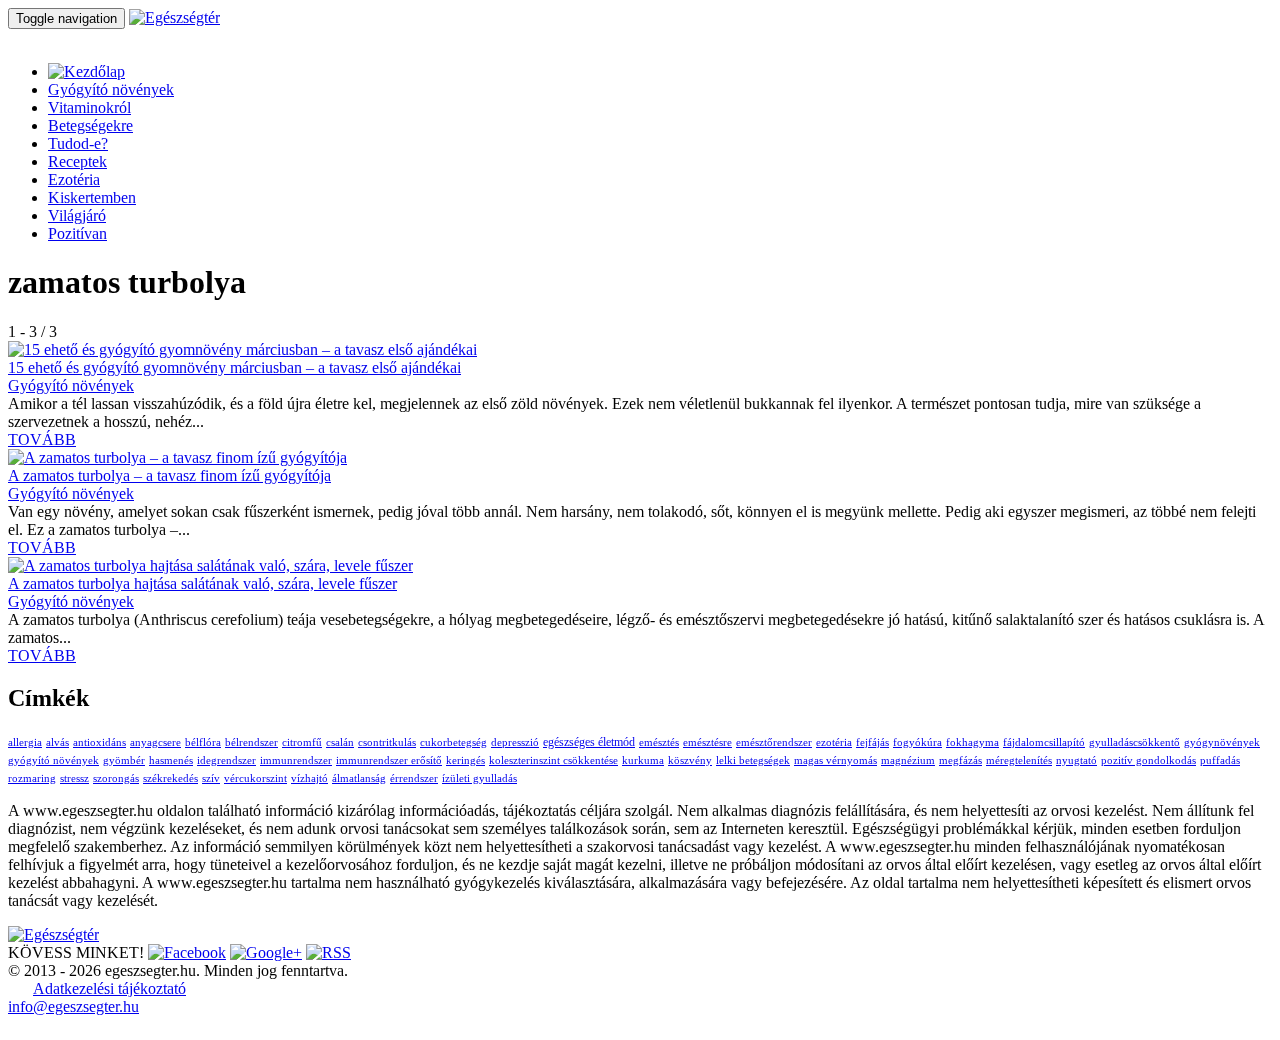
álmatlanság (359, 778)
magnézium (908, 760)
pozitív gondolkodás (1148, 760)
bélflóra (203, 742)
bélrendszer (251, 742)
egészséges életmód (589, 742)
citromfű (302, 742)
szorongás (116, 778)
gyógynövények (1222, 742)
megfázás (960, 760)
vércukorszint (255, 778)
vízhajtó (309, 778)
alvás (57, 742)
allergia (25, 742)
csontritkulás (387, 742)
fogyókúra (917, 742)
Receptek (77, 161)
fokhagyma (972, 742)
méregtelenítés (1019, 760)
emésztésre (707, 742)
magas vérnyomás (835, 760)
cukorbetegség (453, 742)
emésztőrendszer (774, 742)
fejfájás (872, 742)
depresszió (515, 742)
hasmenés (171, 760)
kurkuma (643, 760)
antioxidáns (99, 742)
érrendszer (414, 778)
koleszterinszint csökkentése (553, 760)
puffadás (1220, 760)
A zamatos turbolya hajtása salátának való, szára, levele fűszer (202, 583)
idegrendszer (226, 760)
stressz (74, 778)
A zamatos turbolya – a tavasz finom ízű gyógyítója (169, 475)
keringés (465, 760)
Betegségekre (90, 125)
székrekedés (170, 778)
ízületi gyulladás (479, 778)
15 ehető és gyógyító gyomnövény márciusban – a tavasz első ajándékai (234, 367)
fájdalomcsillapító (1044, 742)
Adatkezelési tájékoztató (109, 988)
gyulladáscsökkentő (1134, 742)
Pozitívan (77, 233)
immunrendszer (296, 760)
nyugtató (1076, 760)
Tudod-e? (78, 143)
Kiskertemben (92, 197)
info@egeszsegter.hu (73, 1006)
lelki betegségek (753, 760)
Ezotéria (74, 179)
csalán (340, 742)
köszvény (690, 760)
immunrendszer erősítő (389, 760)
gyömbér (124, 760)
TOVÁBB (42, 439)
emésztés (659, 742)
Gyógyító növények (111, 89)
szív (211, 778)
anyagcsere (155, 742)
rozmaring (32, 778)
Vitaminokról (89, 107)
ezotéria (834, 742)
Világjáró (77, 215)
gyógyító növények (53, 760)
